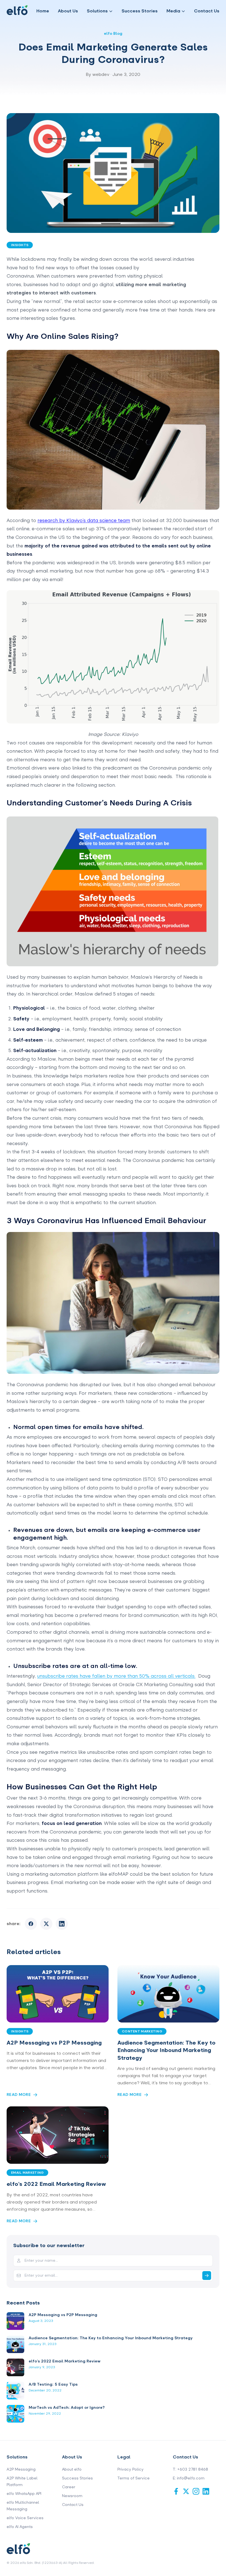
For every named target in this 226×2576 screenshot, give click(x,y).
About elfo (72, 2469)
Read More (19, 2095)
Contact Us (207, 11)
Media (173, 11)
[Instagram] (196, 2491)
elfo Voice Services (25, 2518)
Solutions (97, 11)
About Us (68, 11)
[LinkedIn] (206, 2491)
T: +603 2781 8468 (190, 2469)
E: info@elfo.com (189, 2478)
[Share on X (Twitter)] (46, 1924)
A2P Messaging (21, 2469)
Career (69, 2487)
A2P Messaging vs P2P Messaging (54, 2043)
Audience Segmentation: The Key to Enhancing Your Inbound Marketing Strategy (166, 2050)
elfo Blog (113, 34)
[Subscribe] (207, 2276)
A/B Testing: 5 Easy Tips (53, 2384)
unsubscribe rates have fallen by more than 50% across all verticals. (116, 1676)
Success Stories (140, 11)
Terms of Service (134, 2478)
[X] (186, 2491)
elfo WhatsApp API (24, 2494)
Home (43, 11)
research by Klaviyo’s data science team (84, 520)
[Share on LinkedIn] (62, 1924)
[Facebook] (176, 2491)
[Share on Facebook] (31, 1924)
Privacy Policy (131, 2469)
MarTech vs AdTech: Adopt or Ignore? (67, 2408)
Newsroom (72, 2496)
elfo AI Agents (20, 2527)
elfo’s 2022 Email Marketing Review (56, 2184)
